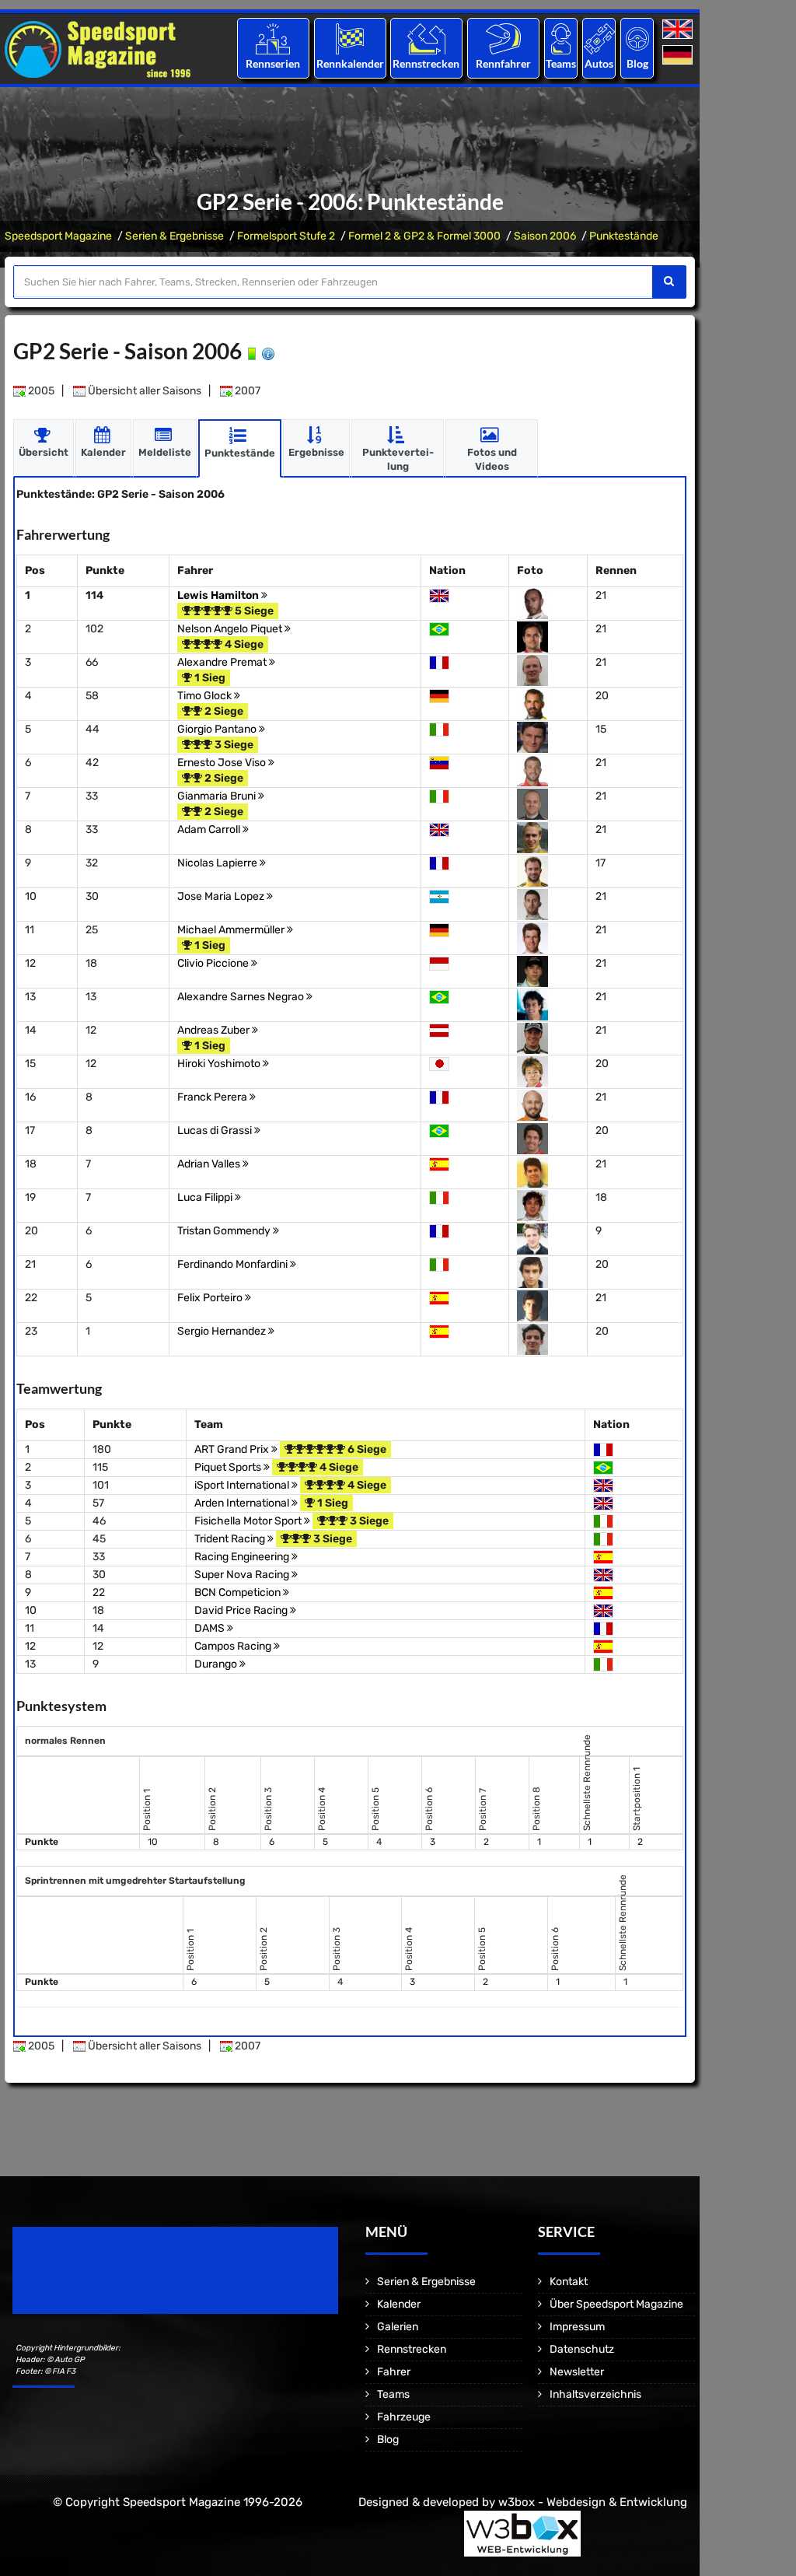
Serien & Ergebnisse (175, 236)
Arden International (243, 1503)
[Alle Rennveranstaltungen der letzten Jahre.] (350, 38)
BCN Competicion (239, 1592)
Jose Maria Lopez (222, 896)
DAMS (211, 1628)
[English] (679, 30)
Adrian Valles (210, 1164)
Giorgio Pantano (218, 729)
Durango (217, 1664)
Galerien (398, 2327)
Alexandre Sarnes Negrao (242, 997)
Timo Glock (206, 696)
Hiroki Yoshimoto (220, 1064)
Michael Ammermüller (232, 930)
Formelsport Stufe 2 (286, 236)
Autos (599, 63)
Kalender (399, 2304)
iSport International (243, 1485)
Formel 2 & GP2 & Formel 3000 (424, 236)
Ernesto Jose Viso (223, 763)
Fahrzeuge (404, 2417)
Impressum (577, 2327)
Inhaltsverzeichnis (595, 2394)
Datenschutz (582, 2349)
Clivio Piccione (214, 963)
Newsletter (577, 2372)
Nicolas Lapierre (218, 863)
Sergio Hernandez (223, 1331)
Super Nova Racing (243, 1575)
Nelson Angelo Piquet (231, 629)
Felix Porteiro (211, 1298)
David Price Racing (242, 1610)
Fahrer (394, 2372)
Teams (561, 63)
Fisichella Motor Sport (249, 1521)
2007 (246, 391)
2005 (40, 391)
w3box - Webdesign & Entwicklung (593, 2502)
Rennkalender (349, 63)
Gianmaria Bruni (218, 796)
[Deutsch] (679, 56)
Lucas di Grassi (216, 1130)
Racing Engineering (243, 1557)
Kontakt (569, 2282)
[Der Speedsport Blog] (637, 38)
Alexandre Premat (223, 662)
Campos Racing (234, 1646)
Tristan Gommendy (225, 1231)
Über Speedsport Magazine (616, 2304)
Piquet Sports (229, 1467)
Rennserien (273, 63)
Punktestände (624, 236)
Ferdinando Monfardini (234, 1264)
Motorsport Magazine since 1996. (101, 2281)
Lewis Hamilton (219, 595)
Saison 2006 (545, 236)
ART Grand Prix (233, 1449)
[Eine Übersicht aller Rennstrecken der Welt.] (426, 38)
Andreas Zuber (215, 1030)
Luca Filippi (206, 1197)
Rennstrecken (427, 63)
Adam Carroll (210, 829)
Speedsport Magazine (58, 236)
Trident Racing (231, 1539)
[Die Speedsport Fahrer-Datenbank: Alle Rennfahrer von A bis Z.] (503, 38)
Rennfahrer (503, 63)
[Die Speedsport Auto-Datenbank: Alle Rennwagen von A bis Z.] (599, 38)
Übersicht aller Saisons (143, 391)
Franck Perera (213, 1097)
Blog (637, 63)
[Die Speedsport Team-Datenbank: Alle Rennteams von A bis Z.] (561, 38)
